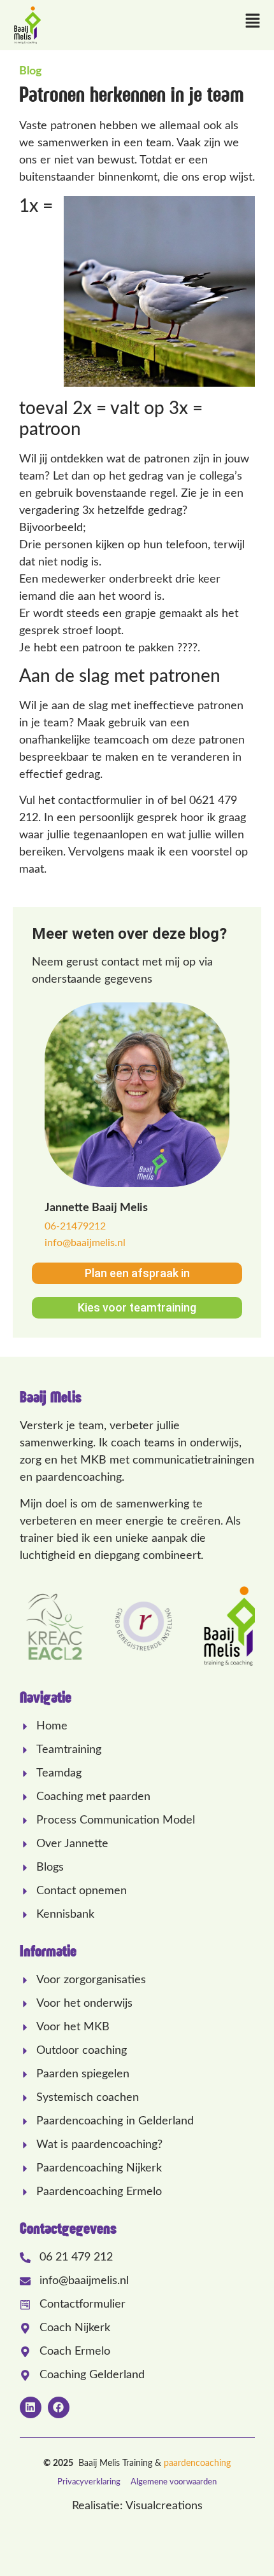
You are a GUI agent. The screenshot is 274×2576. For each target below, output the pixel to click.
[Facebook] (59, 2407)
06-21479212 (75, 1226)
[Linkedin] (31, 2407)
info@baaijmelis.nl (85, 1243)
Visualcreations (164, 2506)
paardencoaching (197, 2463)
